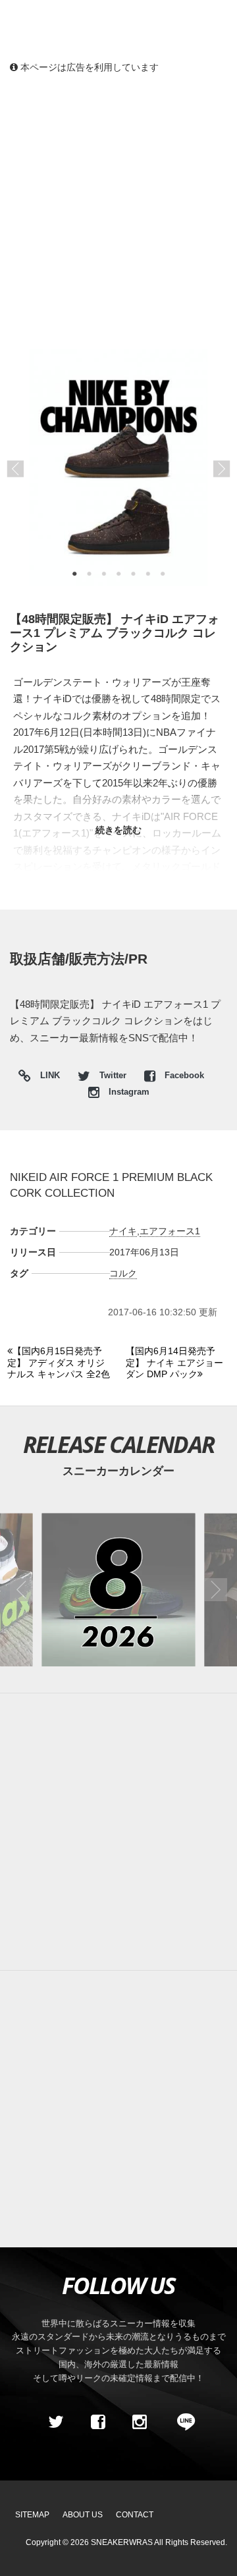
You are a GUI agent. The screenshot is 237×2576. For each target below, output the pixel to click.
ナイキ (123, 1231)
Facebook (183, 1076)
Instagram (128, 1092)
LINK (47, 1077)
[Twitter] (56, 2422)
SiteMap (32, 2515)
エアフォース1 (170, 1231)
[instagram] (140, 2422)
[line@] (182, 2422)
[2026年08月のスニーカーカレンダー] (118, 1590)
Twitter (113, 1076)
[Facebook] (97, 2422)
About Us (83, 2515)
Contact (135, 2515)
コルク (123, 1273)
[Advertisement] (118, 211)
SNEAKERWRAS (122, 2542)
